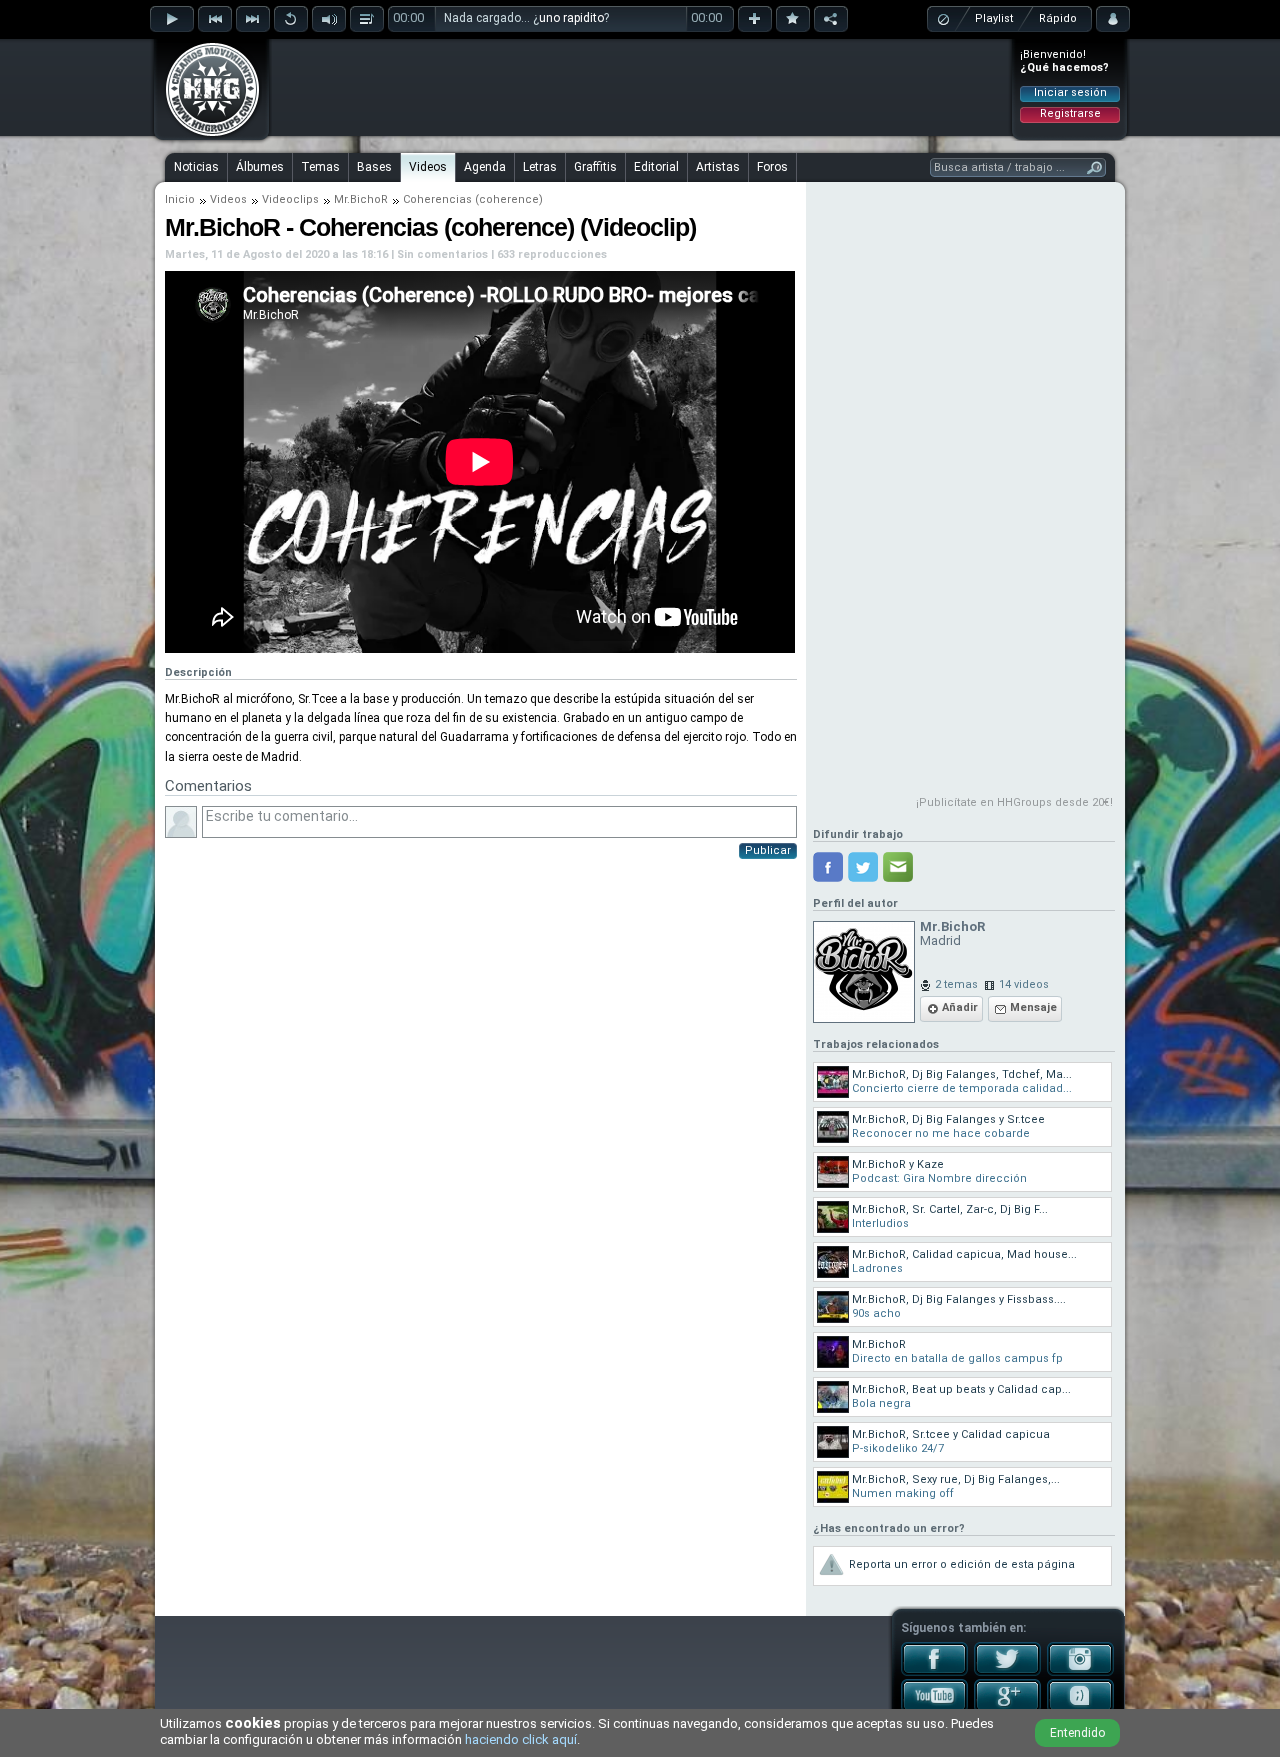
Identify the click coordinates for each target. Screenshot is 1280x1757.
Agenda (485, 167)
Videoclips (290, 199)
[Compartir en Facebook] (828, 867)
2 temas (956, 984)
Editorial (656, 167)
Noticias (196, 167)
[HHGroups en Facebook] (934, 1672)
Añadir (960, 1007)
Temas (320, 167)
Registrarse (1070, 113)
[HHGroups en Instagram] (1080, 1672)
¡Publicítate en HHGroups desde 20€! (1014, 802)
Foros (772, 167)
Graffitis (595, 167)
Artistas (718, 167)
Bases (374, 167)
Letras (540, 167)
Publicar (768, 850)
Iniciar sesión (1070, 92)
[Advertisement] (641, 87)
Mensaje (1033, 1007)
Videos (428, 167)
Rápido (1058, 18)
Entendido (1077, 1733)
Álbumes (260, 167)
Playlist (994, 18)
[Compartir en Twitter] (863, 867)
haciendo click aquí (521, 1739)
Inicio (180, 199)
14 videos (1024, 984)
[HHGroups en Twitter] (1007, 1672)
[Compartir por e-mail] (898, 867)
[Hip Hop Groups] (206, 135)
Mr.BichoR (361, 199)
